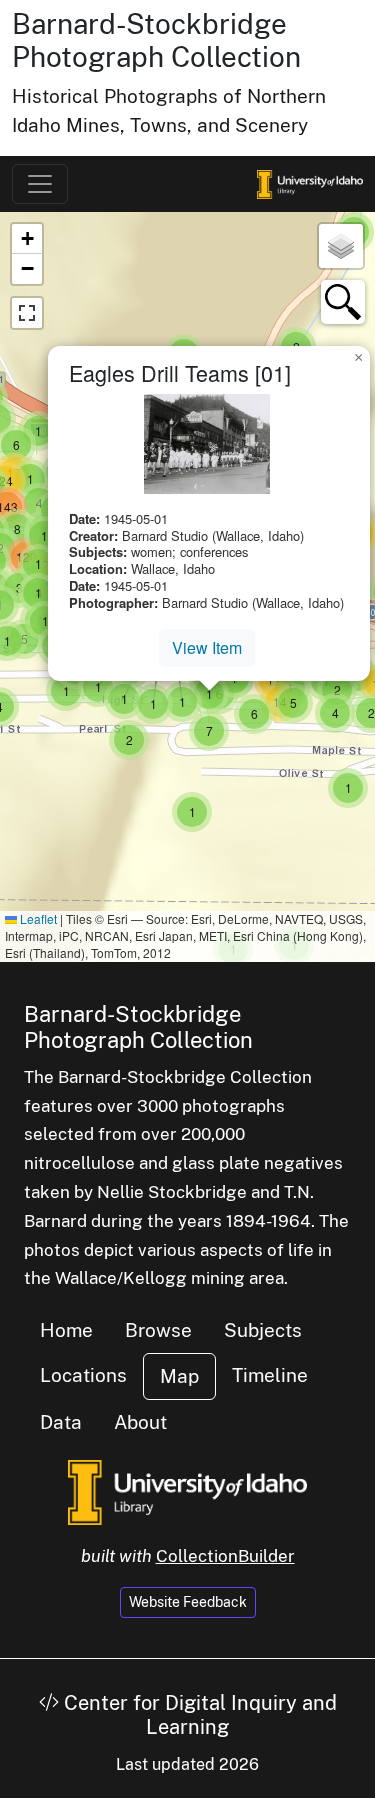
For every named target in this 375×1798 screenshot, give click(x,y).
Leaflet (37, 918)
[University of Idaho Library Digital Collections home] (187, 1491)
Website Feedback (188, 1602)
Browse (158, 1330)
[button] (192, 812)
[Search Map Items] (343, 302)
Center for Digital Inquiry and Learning (198, 1715)
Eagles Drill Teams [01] (180, 372)
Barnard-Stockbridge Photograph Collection (156, 40)
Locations (83, 1375)
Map (179, 1376)
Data (61, 1422)
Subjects (263, 1330)
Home (66, 1330)
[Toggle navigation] (40, 184)
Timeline (270, 1375)
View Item (207, 647)
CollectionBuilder (225, 1556)
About (140, 1422)
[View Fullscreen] (27, 313)
